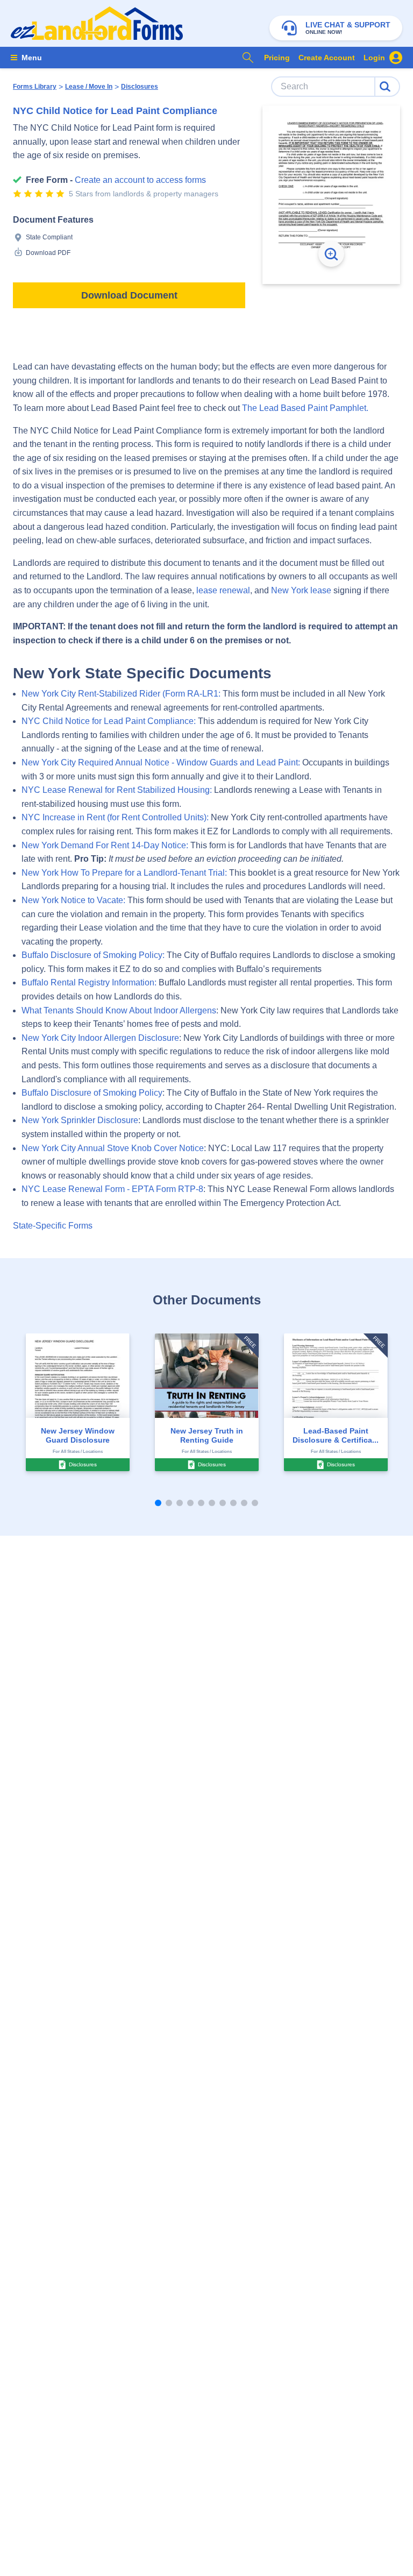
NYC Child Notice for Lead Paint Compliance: (109, 721)
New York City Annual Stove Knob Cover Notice (113, 1148)
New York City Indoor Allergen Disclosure (100, 1038)
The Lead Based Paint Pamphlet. (305, 408)
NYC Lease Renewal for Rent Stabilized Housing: (117, 790)
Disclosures (140, 87)
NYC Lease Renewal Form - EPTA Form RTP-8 (112, 1189)
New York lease (301, 590)
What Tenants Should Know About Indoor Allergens (119, 1010)
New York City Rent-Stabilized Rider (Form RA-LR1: (121, 694)
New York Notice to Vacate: (73, 900)
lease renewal (223, 590)
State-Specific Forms (53, 1226)
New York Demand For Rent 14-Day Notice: (105, 845)
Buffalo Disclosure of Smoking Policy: (93, 955)
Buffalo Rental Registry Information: (89, 982)
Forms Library (35, 87)
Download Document (129, 295)
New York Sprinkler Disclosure (80, 1120)
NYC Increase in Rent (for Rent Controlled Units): (115, 817)
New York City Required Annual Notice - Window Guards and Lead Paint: (161, 762)
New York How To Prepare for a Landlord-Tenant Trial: (124, 873)
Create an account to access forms (140, 180)
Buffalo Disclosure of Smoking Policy (92, 1093)
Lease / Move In (89, 87)
